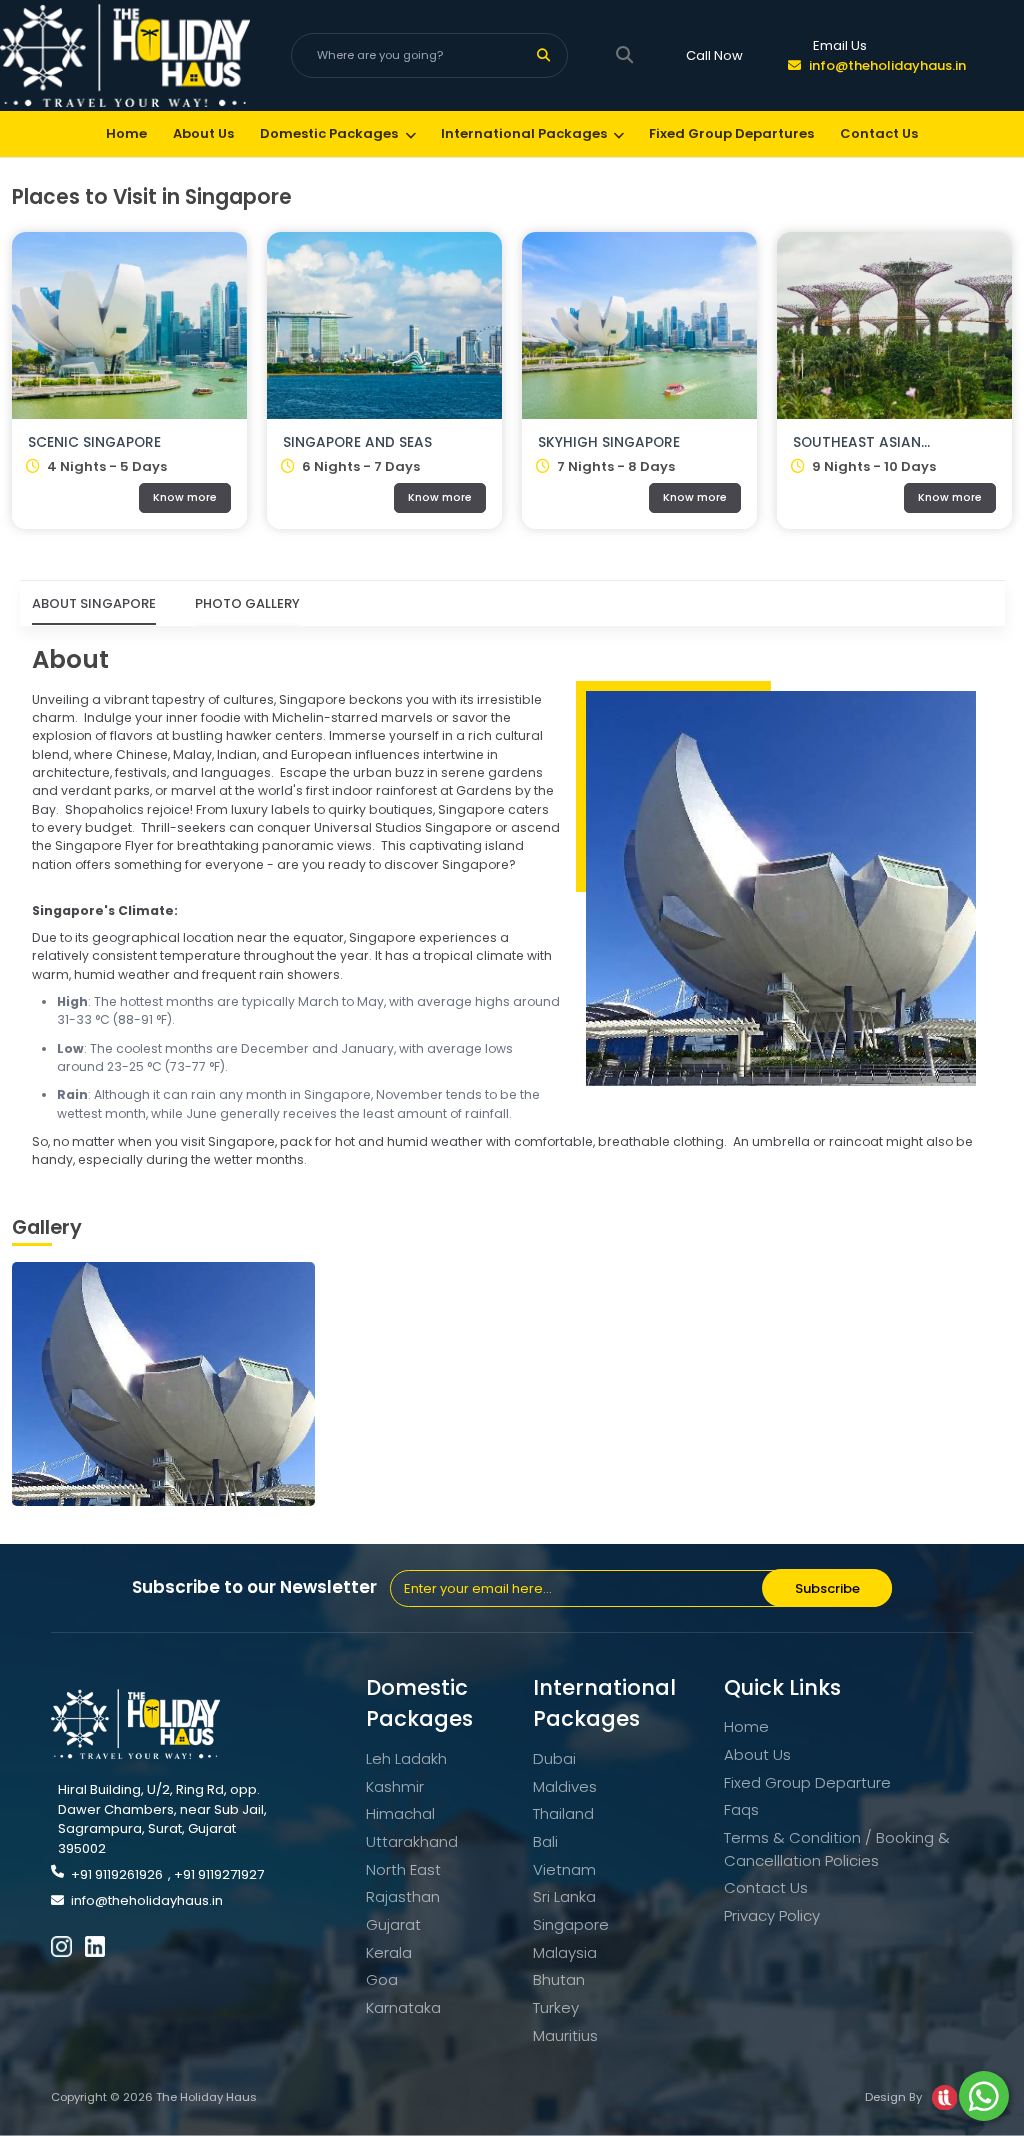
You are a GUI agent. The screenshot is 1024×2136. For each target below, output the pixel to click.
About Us (203, 133)
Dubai (554, 1758)
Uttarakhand (412, 1841)
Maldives (565, 1786)
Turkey (556, 2007)
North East (403, 1869)
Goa (382, 1979)
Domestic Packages (329, 133)
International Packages (524, 133)
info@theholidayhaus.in (887, 65)
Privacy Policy (772, 1915)
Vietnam (564, 1869)
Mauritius (565, 2035)
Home (126, 133)
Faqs (741, 1809)
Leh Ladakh (406, 1758)
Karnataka (403, 2007)
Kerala (389, 1952)
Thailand (563, 1813)
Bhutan (559, 1979)
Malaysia (565, 1952)
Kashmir (395, 1786)
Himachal (400, 1813)
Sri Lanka (564, 1896)
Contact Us (879, 133)
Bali (545, 1841)
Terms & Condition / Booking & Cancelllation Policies (837, 1849)
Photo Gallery (247, 603)
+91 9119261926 (117, 1874)
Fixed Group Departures (731, 133)
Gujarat (393, 1924)
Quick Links (782, 1687)
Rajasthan (403, 1896)
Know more (185, 497)
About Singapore (94, 603)
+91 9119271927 (219, 1874)
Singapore (571, 1924)
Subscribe (827, 1588)
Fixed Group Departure (807, 1782)
